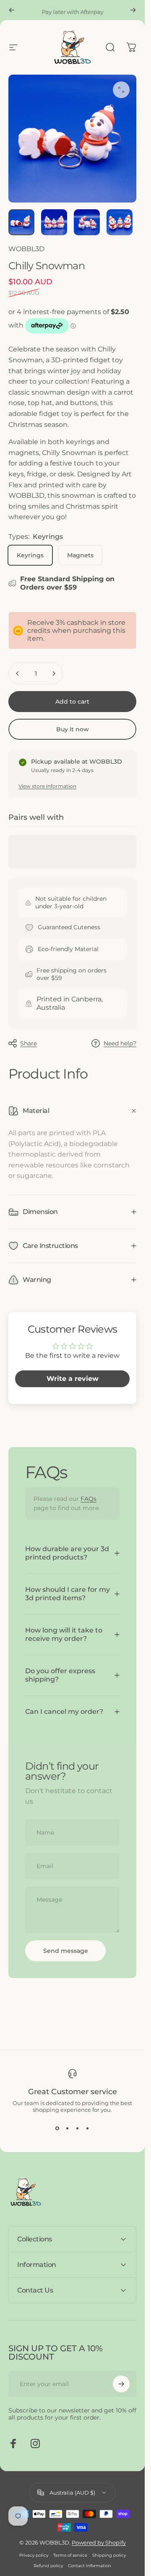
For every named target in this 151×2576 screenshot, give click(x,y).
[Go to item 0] (21, 222)
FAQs (89, 1499)
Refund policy (48, 2566)
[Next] (133, 10)
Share (29, 1043)
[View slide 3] (78, 2128)
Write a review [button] (73, 1379)
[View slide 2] (68, 2128)
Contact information (90, 2566)
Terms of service (70, 2555)
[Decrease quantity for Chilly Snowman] (18, 673)
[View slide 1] (57, 2128)
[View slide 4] (88, 2128)
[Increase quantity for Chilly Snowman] (54, 673)
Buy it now (73, 729)
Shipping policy (109, 2555)
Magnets (80, 555)
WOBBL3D (26, 249)
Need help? (120, 1044)
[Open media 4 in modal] (121, 90)
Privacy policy (34, 2555)
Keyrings (30, 555)
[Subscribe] (121, 2384)
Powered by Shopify (99, 2542)
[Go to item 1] (54, 222)
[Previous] (12, 10)
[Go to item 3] (120, 222)
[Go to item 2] (87, 222)
